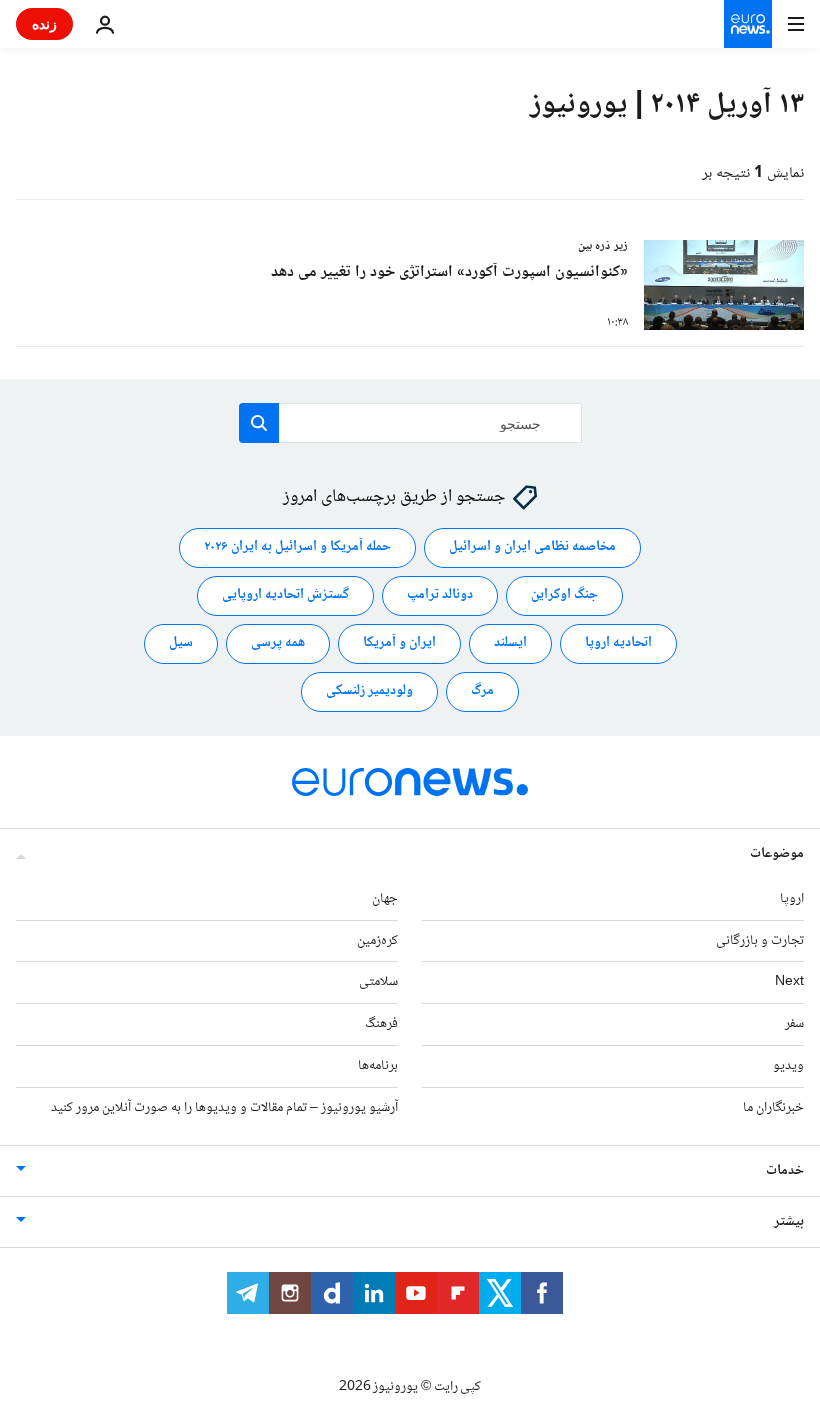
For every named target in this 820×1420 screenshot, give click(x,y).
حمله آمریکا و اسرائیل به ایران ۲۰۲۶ (297, 548)
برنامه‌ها (378, 1066)
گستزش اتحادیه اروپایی (285, 596)
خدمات (785, 1171)
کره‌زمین (377, 941)
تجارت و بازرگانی (760, 941)
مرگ (482, 692)
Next (789, 983)
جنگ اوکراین (564, 596)
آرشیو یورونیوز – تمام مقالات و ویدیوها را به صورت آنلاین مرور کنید (224, 1108)
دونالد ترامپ (440, 596)
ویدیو (788, 1066)
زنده (44, 23)
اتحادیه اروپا (618, 644)
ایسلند (510, 644)
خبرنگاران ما (773, 1108)
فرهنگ (381, 1024)
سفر (794, 1024)
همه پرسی (278, 644)
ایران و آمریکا (399, 644)
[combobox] (410, 423)
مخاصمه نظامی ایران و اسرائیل (532, 548)
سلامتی (378, 983)
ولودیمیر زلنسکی (369, 692)
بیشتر (789, 1222)
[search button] (259, 423)
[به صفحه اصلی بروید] (748, 24)
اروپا (792, 899)
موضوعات (777, 854)
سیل (181, 644)
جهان (385, 899)
